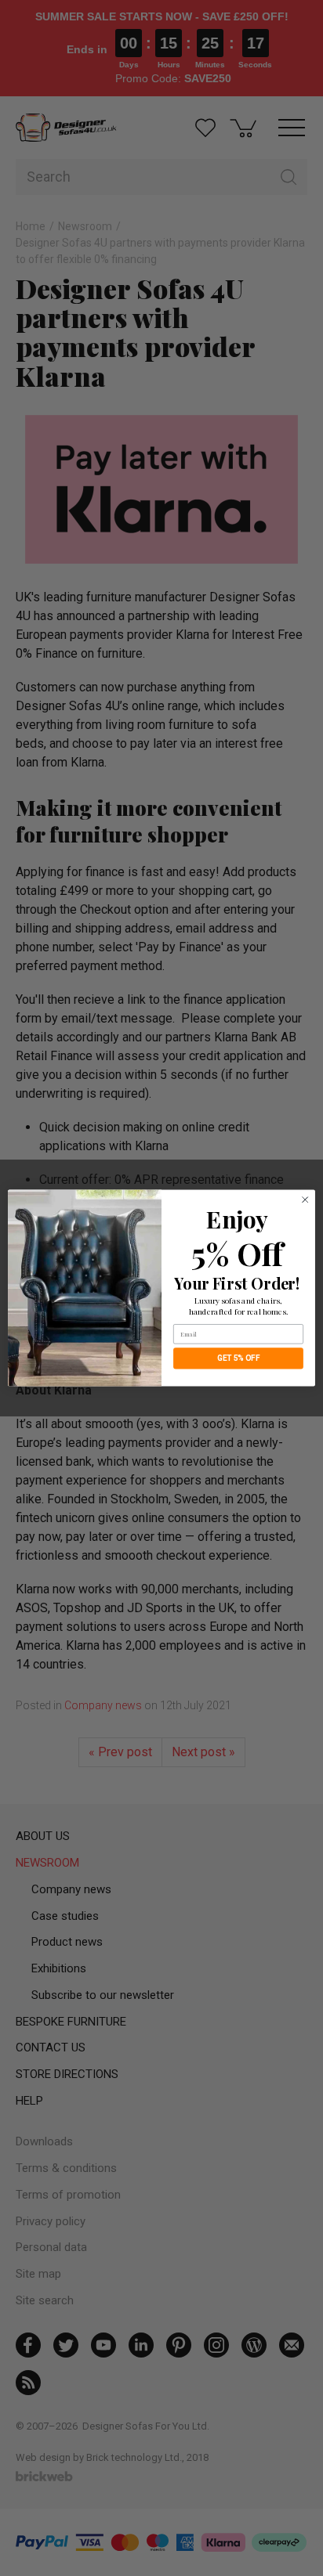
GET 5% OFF (239, 1358)
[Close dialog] (305, 1200)
